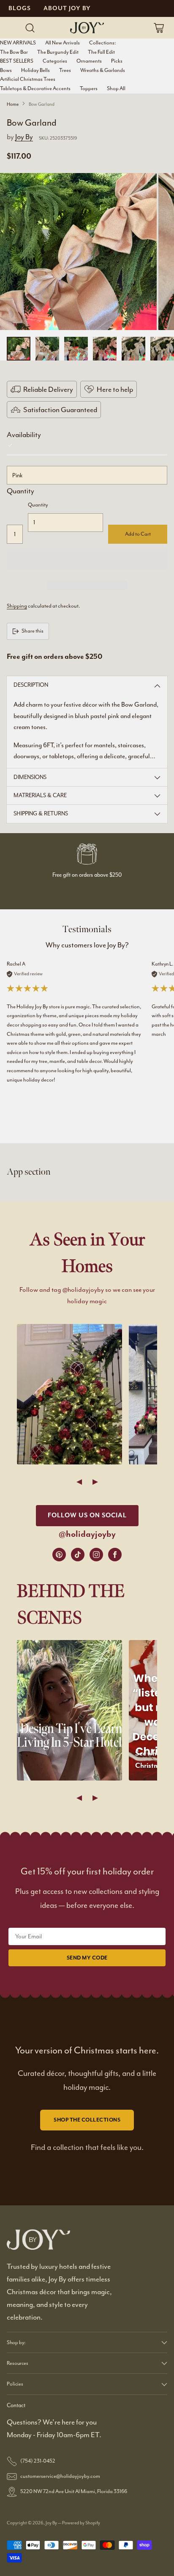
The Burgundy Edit (58, 52)
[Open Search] (30, 28)
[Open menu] (13, 28)
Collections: (102, 43)
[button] (87, 559)
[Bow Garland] (78, 252)
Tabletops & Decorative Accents (35, 88)
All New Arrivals (63, 43)
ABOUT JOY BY (67, 8)
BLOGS (20, 8)
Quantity (20, 491)
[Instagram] (96, 1555)
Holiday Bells (35, 70)
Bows (6, 70)
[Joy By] (87, 28)
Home (13, 104)
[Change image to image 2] (47, 349)
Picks (117, 61)
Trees (65, 70)
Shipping (17, 606)
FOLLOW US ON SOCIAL (87, 1515)
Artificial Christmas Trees (28, 79)
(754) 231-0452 (38, 2461)
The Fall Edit (101, 52)
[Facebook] (115, 1555)
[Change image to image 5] (133, 349)
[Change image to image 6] (162, 349)
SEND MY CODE (87, 1958)
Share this (33, 631)
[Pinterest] (59, 1555)
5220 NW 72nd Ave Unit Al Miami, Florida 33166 (74, 2491)
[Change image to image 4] (105, 349)
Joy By (24, 137)
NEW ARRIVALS (18, 43)
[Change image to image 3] (76, 349)
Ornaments (89, 61)
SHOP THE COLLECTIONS (87, 2120)
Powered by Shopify (81, 2523)
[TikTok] (78, 1555)
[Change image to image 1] (19, 349)
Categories (55, 61)
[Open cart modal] (159, 28)
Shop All (116, 88)
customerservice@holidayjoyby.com (60, 2476)
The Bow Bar (14, 52)
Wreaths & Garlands (103, 70)
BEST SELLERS (17, 61)
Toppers (89, 88)
